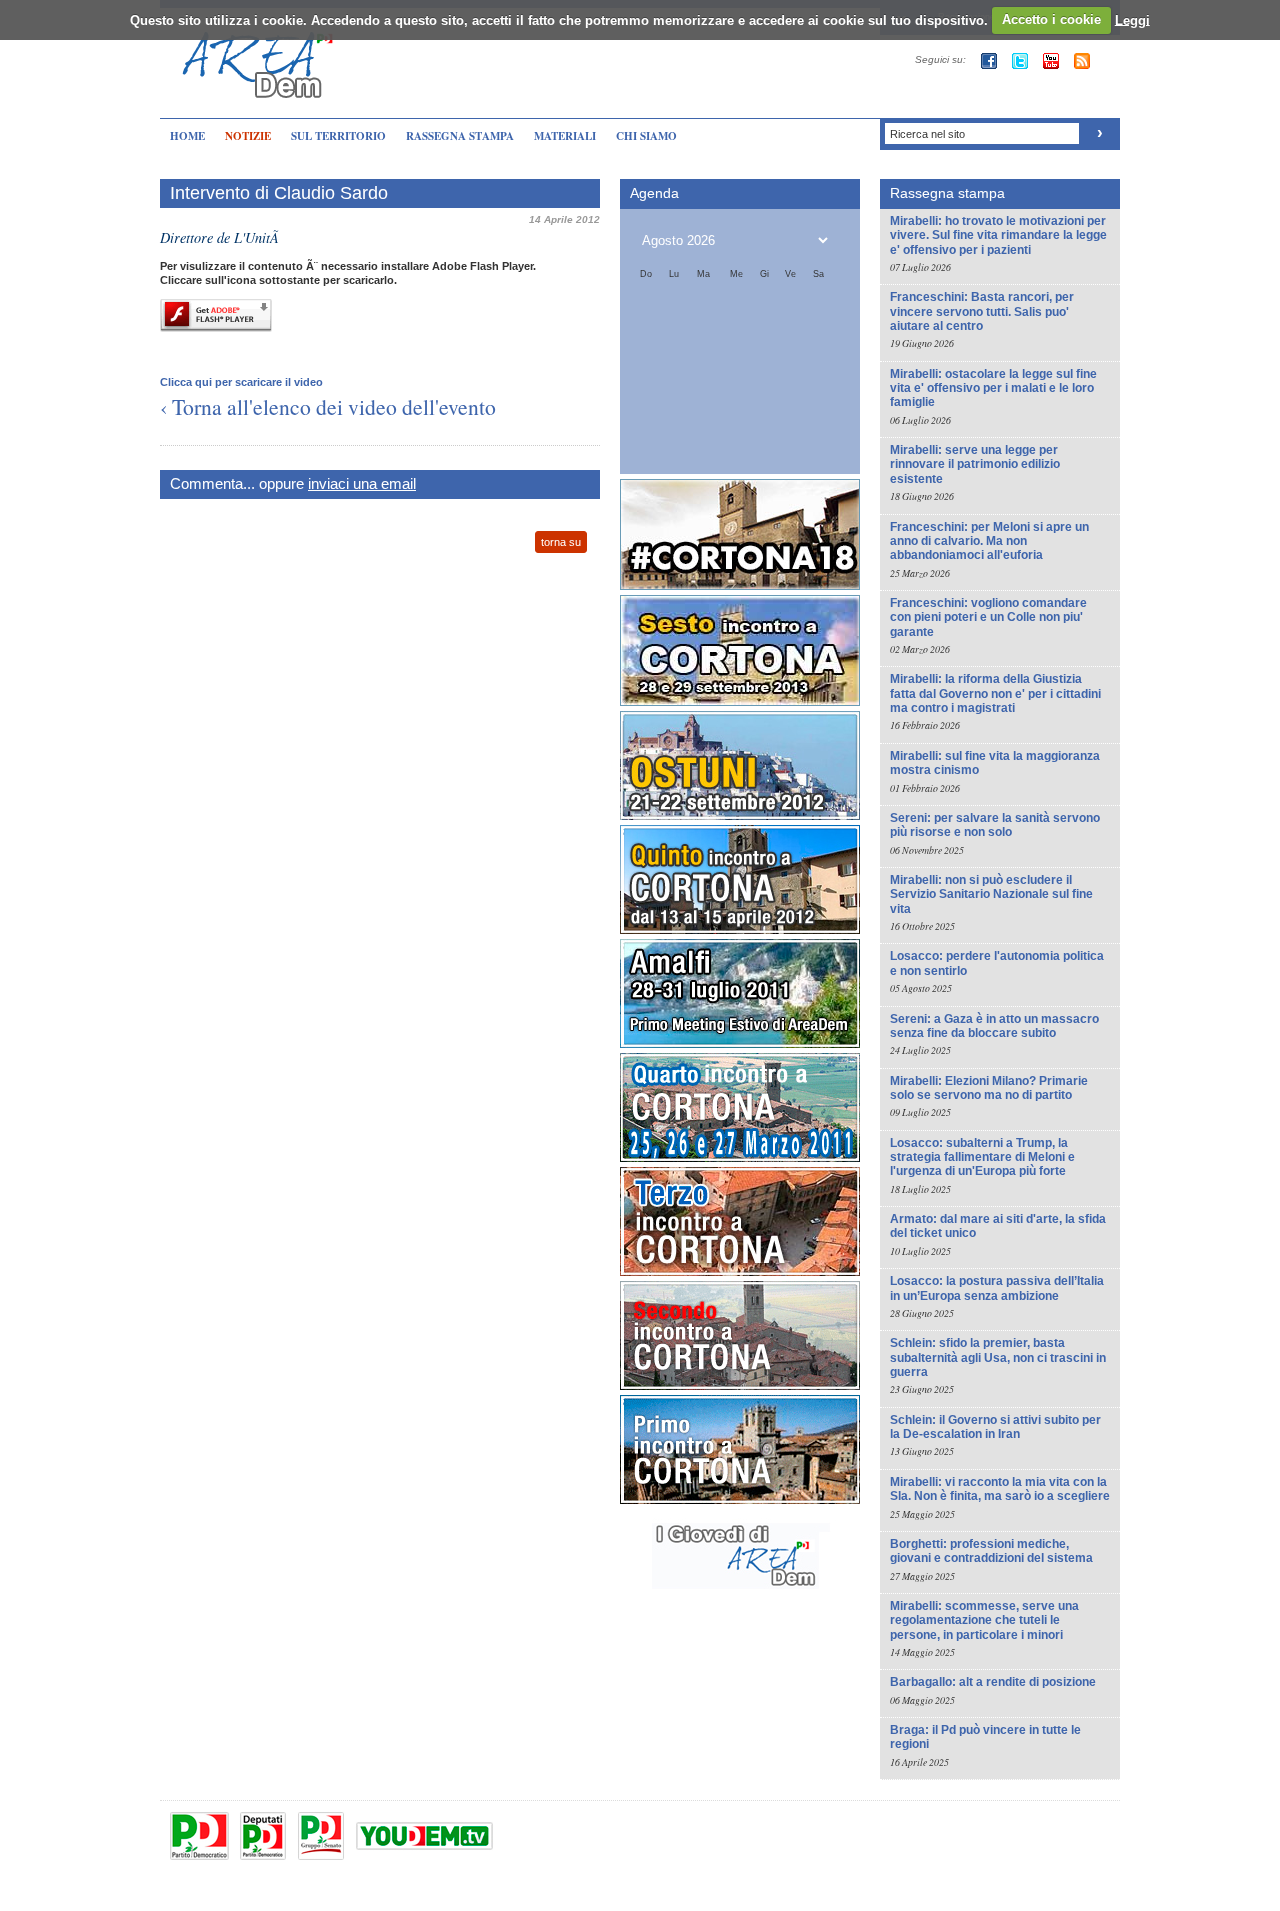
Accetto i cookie (1051, 19)
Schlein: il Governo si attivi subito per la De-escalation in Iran (995, 1427)
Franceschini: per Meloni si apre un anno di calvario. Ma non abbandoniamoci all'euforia (989, 541)
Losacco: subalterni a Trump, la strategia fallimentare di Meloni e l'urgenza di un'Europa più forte (982, 1157)
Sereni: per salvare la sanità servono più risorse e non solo (995, 825)
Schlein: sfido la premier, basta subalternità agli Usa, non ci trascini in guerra (998, 1357)
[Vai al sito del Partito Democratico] (199, 1836)
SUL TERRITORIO (338, 136)
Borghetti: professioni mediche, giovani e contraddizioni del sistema (991, 1551)
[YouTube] (1051, 61)
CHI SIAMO (646, 136)
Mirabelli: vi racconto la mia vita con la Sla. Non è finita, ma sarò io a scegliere (1000, 1489)
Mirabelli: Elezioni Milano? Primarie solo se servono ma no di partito (989, 1088)
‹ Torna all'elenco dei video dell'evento (328, 406)
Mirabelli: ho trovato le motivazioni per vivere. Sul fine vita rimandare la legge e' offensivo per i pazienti (998, 235)
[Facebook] (989, 61)
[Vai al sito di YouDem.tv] (424, 1836)
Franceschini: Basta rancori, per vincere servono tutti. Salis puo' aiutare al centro (982, 311)
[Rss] (1082, 61)
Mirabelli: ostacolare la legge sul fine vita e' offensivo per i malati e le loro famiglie (993, 388)
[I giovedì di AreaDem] (740, 1589)
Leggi (1132, 19)
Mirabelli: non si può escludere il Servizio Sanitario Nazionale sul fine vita (991, 894)
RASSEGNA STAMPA (460, 136)
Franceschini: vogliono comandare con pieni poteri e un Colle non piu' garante (988, 617)
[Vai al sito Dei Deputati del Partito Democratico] (263, 1836)
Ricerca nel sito (927, 134)
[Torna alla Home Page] (260, 53)
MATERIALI (565, 136)
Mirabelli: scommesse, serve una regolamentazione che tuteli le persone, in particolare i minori (984, 1620)
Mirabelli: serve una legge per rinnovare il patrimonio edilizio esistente (975, 464)
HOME (187, 136)
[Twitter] (1020, 61)
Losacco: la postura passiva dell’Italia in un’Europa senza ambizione (997, 1288)
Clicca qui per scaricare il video (241, 382)
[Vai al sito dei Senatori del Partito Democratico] (321, 1836)
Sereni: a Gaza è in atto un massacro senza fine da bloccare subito (994, 1026)
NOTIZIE (248, 136)
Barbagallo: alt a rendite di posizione (993, 1682)
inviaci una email (362, 483)
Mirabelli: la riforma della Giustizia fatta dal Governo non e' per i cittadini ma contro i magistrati (995, 693)
